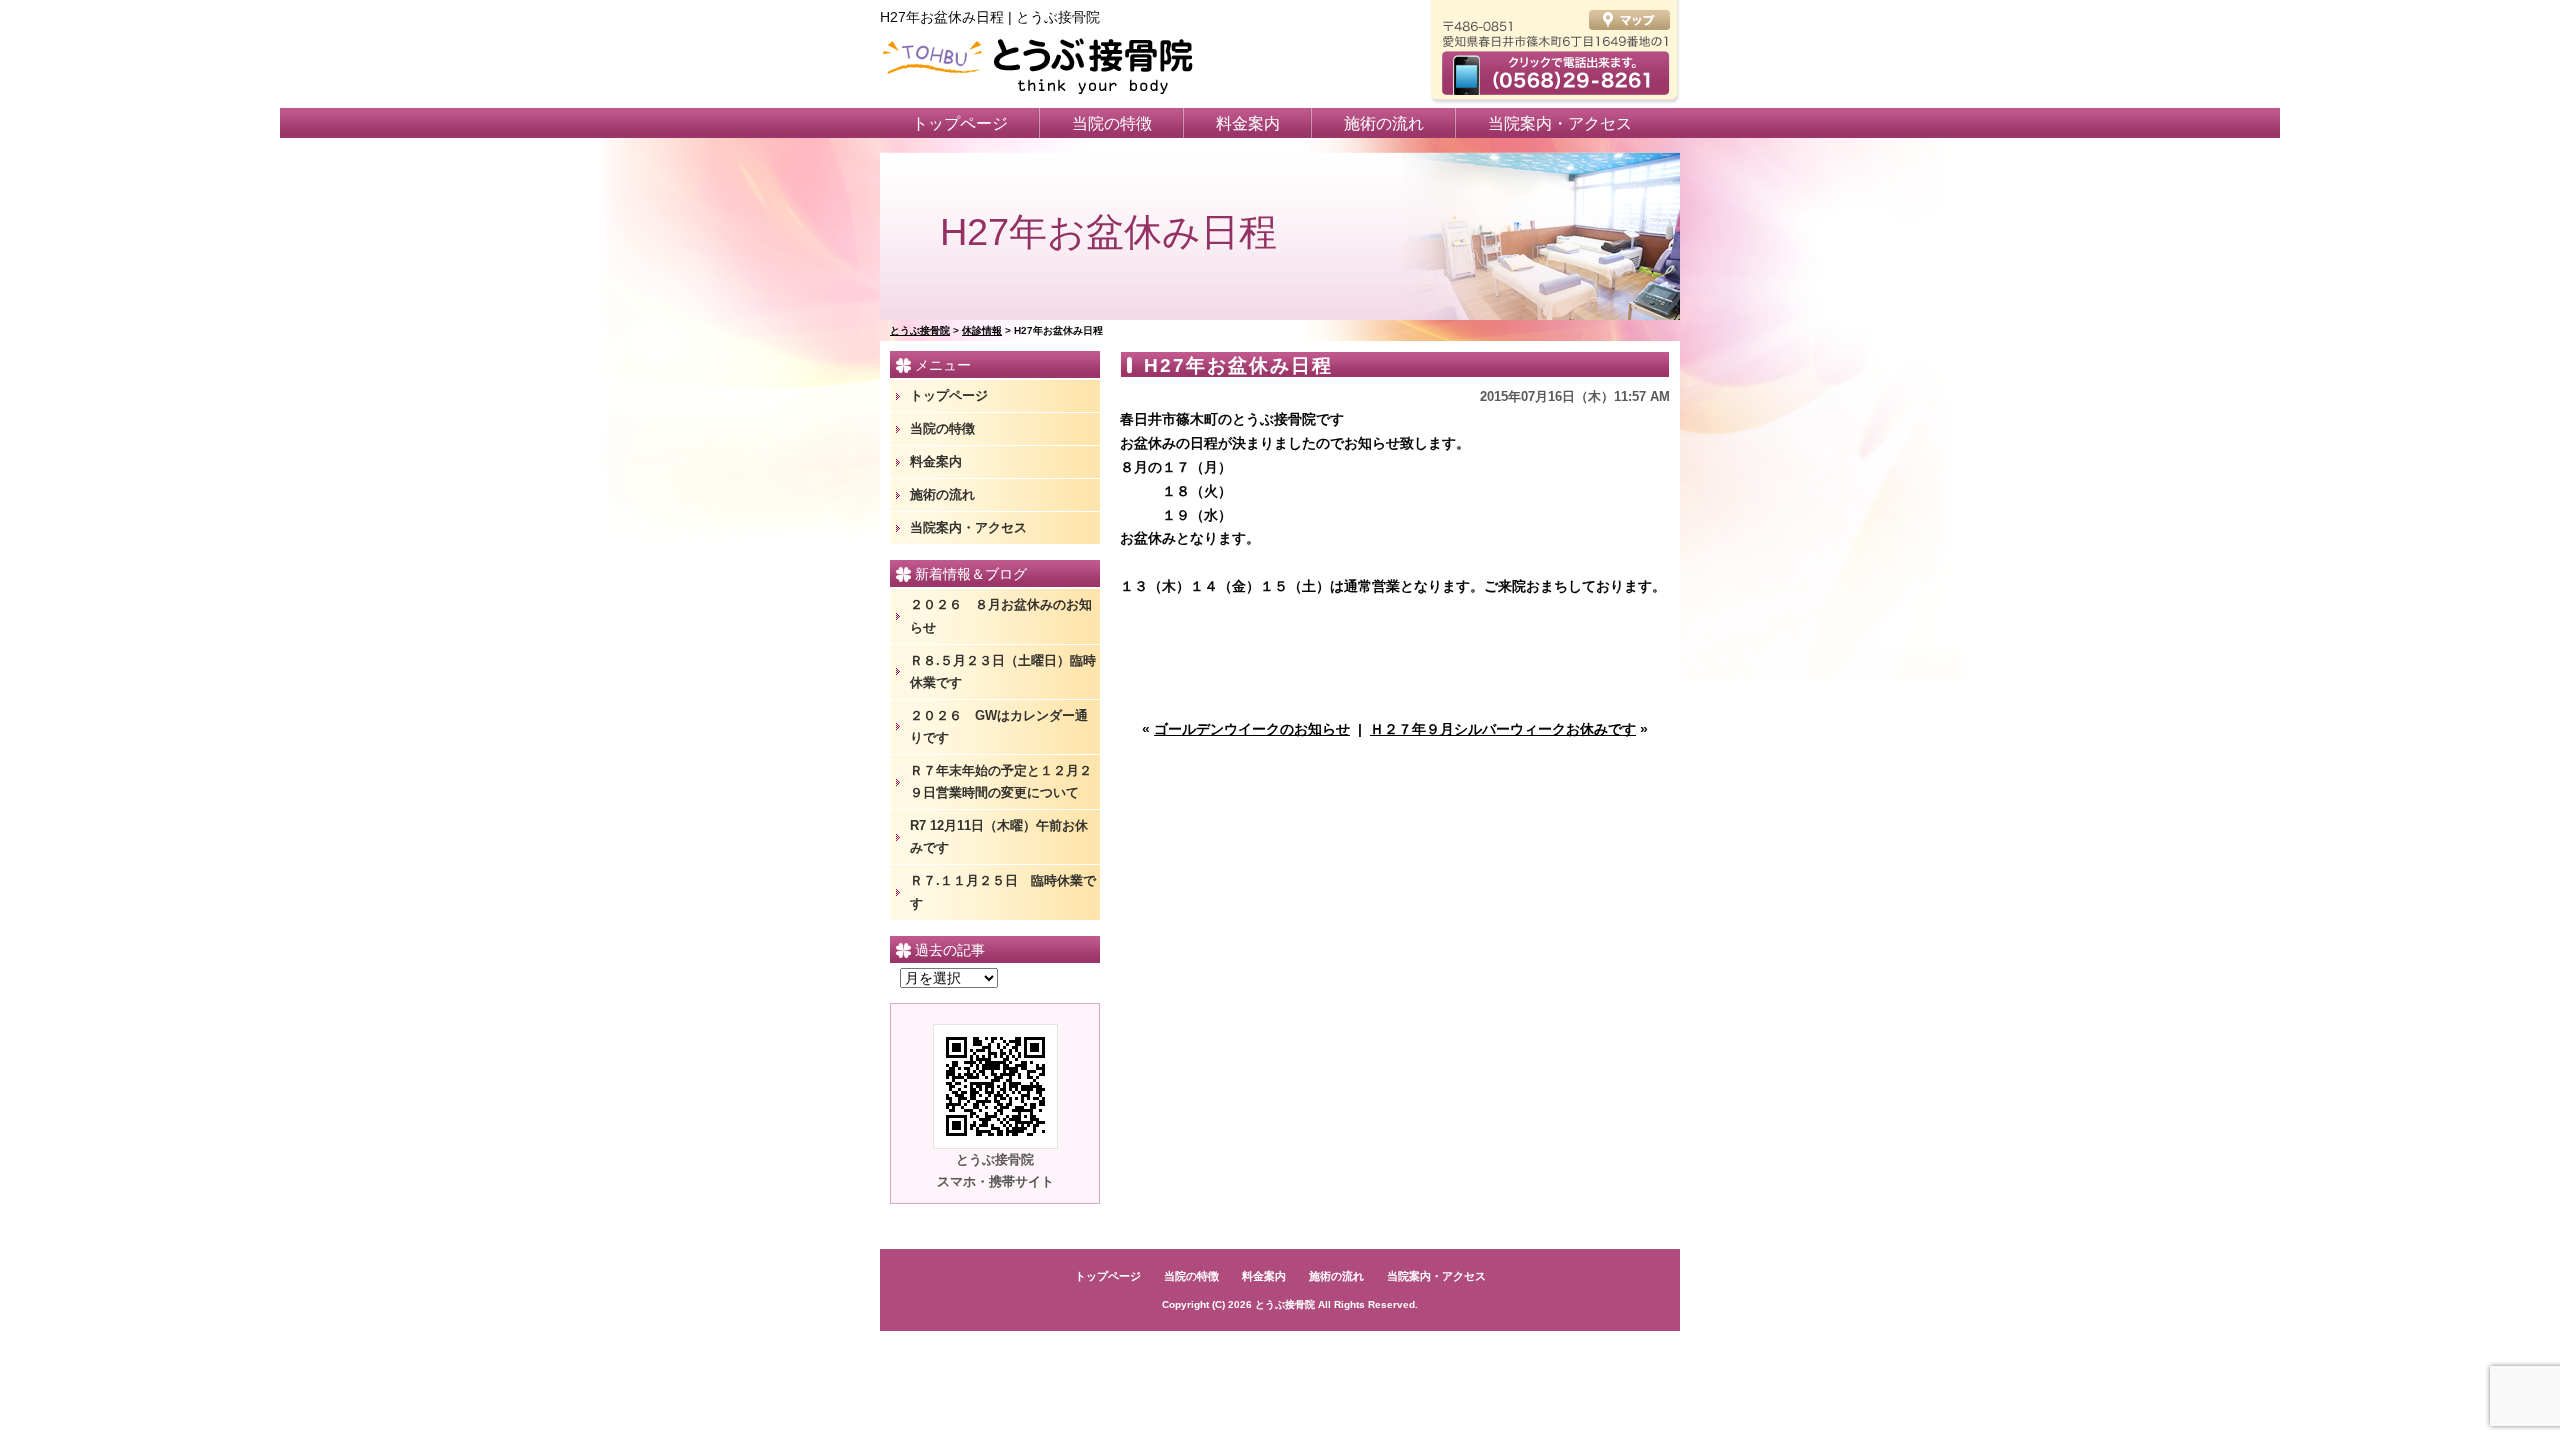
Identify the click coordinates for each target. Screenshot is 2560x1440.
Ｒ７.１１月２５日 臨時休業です (1003, 891)
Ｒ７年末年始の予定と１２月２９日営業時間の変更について (1001, 781)
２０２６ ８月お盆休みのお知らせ (1001, 615)
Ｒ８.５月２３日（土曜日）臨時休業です (1003, 671)
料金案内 (1248, 123)
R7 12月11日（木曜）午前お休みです (999, 836)
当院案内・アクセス (1560, 123)
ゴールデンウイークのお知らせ (1252, 729)
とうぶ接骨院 (1285, 1304)
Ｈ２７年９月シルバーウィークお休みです (1503, 729)
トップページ (960, 123)
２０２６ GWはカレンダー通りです (999, 726)
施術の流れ (1384, 123)
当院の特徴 (1112, 123)
